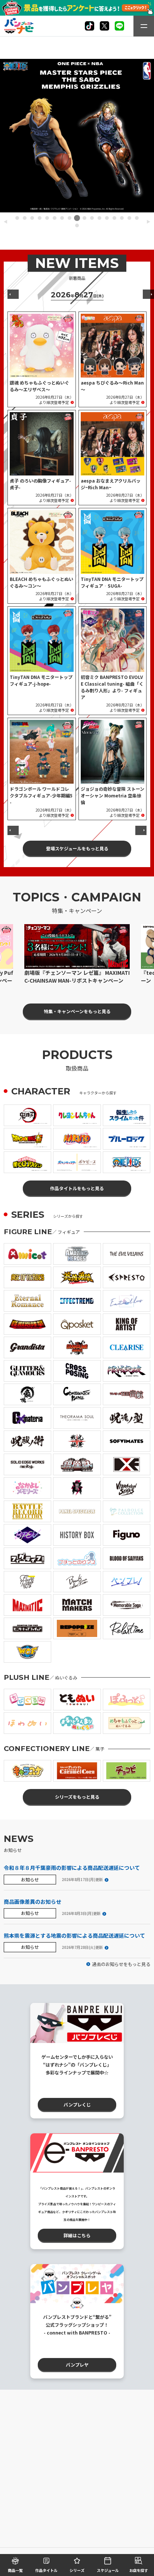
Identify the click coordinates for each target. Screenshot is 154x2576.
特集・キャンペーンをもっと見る (77, 1011)
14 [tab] (114, 218)
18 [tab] (77, 225)
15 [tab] (122, 218)
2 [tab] (25, 218)
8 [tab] (70, 218)
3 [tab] (32, 218)
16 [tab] (129, 218)
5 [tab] (47, 218)
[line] (119, 26)
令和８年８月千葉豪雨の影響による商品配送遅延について (72, 1868)
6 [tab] (55, 218)
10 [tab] (84, 218)
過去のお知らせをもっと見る (121, 1964)
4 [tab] (40, 218)
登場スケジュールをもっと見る (77, 848)
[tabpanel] (77, 136)
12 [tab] (99, 218)
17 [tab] (137, 218)
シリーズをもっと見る (77, 1797)
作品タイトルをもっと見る (77, 1188)
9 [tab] (77, 218)
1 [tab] (17, 218)
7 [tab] (62, 218)
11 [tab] (92, 218)
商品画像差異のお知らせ (33, 1902)
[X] (90, 26)
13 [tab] (107, 218)
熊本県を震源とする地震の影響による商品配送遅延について (74, 1935)
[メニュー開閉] (144, 26)
